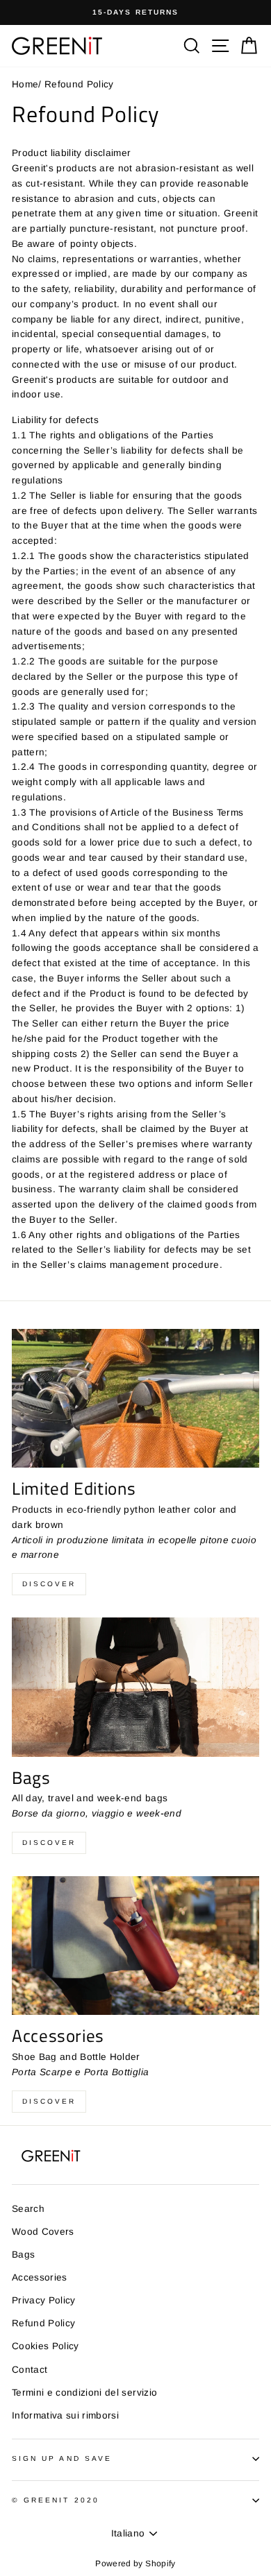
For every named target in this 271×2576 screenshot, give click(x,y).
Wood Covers (43, 2232)
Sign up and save (62, 2458)
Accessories (40, 2277)
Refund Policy (43, 2323)
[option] (135, 12)
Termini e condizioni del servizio (84, 2393)
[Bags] (135, 1687)
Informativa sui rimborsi (65, 2415)
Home (25, 84)
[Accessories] (135, 1946)
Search (28, 2209)
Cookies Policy (46, 2346)
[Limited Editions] (135, 1398)
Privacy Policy (44, 2300)
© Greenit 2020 (56, 2500)
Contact (30, 2370)
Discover (49, 1584)
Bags (23, 2255)
